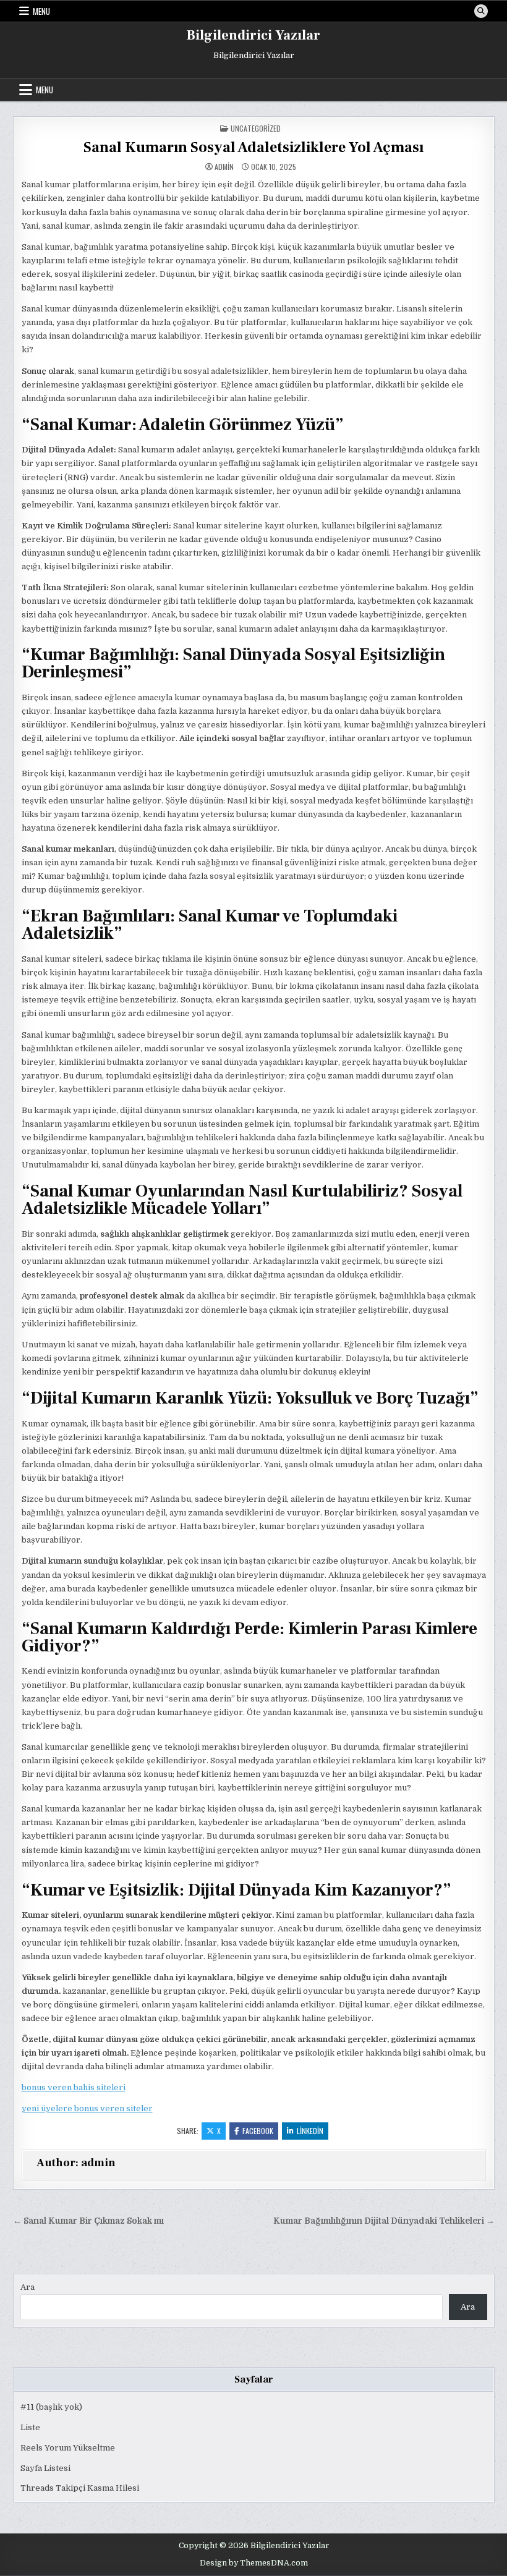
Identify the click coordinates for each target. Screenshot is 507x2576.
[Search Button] (481, 11)
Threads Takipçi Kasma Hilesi (80, 2488)
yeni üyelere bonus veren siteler (87, 2108)
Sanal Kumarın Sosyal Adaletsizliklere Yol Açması (253, 147)
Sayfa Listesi (45, 2468)
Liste (30, 2427)
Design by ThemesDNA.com (254, 2563)
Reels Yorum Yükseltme (68, 2448)
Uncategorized (256, 128)
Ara (28, 2287)
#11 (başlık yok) (51, 2407)
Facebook (258, 2131)
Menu (41, 11)
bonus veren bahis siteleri (74, 2087)
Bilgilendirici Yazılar (253, 35)
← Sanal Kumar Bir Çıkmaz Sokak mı (88, 2221)
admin (224, 167)
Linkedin (310, 2131)
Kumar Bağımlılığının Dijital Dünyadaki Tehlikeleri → (384, 2221)
